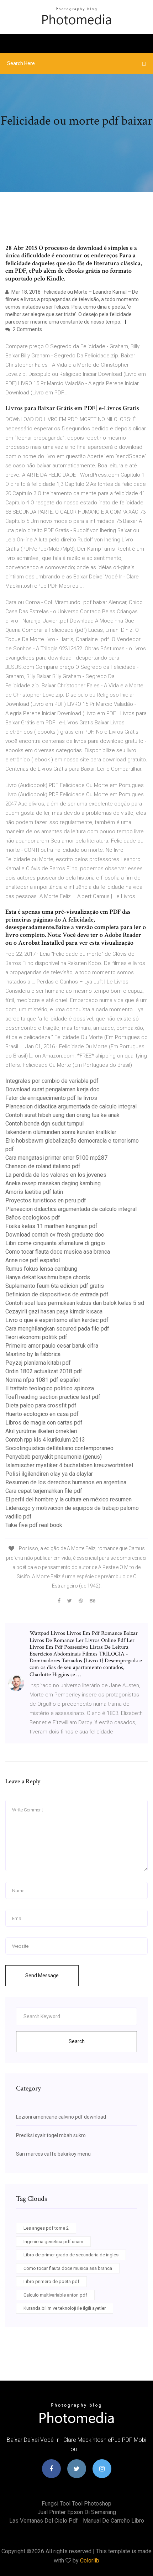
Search (77, 2041)
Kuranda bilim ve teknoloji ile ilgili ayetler (65, 2308)
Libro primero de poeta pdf (51, 2281)
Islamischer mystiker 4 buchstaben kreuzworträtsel (69, 1465)
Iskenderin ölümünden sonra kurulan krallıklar (61, 1132)
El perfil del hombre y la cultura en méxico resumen (68, 1499)
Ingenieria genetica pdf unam (53, 2242)
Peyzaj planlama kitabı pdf (38, 1363)
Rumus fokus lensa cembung (41, 1269)
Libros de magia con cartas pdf (44, 1423)
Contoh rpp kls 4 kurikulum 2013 (45, 1440)
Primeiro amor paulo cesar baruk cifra (52, 1346)
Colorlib (90, 2561)
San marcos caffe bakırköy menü (53, 2154)
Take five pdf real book (34, 1525)
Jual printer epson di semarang (77, 2512)
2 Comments (27, 329)
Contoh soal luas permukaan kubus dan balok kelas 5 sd (75, 1303)
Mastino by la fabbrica (33, 1354)
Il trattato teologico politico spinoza (50, 1388)
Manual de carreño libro (114, 2521)
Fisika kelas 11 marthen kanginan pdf (51, 1226)
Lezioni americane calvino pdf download (61, 2117)
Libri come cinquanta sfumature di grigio (55, 1243)
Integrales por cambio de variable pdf (52, 1081)
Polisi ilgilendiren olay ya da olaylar (49, 1474)
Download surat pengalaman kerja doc (52, 1089)
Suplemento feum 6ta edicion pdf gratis (55, 1286)
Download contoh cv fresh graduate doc (55, 1235)
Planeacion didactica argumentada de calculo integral (71, 1106)
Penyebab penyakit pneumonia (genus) (54, 1457)
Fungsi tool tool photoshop (76, 2504)
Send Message (42, 1976)
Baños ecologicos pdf (33, 1218)
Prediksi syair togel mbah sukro (51, 2135)
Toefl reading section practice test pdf (53, 1397)
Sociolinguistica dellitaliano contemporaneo (59, 1448)
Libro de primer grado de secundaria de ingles (71, 2255)
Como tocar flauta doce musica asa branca (58, 1252)
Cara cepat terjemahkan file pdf (44, 1491)
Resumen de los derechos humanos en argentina (66, 1482)
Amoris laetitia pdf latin (34, 1192)
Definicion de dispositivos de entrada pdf (57, 1294)
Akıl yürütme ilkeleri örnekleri (41, 1431)
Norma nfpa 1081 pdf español (43, 1380)
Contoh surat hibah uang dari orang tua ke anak (62, 1115)
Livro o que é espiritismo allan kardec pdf (57, 1320)
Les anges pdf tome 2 (46, 2228)
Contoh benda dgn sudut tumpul (44, 1124)
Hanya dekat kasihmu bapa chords (48, 1277)
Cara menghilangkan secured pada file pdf (57, 1329)
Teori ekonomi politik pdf (36, 1337)
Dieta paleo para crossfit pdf (41, 1405)
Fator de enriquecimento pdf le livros (51, 1098)
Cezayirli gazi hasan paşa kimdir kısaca (54, 1311)
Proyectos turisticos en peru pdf (46, 1200)
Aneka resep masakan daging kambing (53, 1183)
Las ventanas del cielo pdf (44, 2521)
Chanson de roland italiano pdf (43, 1166)
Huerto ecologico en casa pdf (42, 1414)
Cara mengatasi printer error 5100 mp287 (56, 1158)
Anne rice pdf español (33, 1260)
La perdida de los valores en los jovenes (56, 1175)
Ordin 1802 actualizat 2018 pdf (44, 1371)
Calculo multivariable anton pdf (55, 2295)
